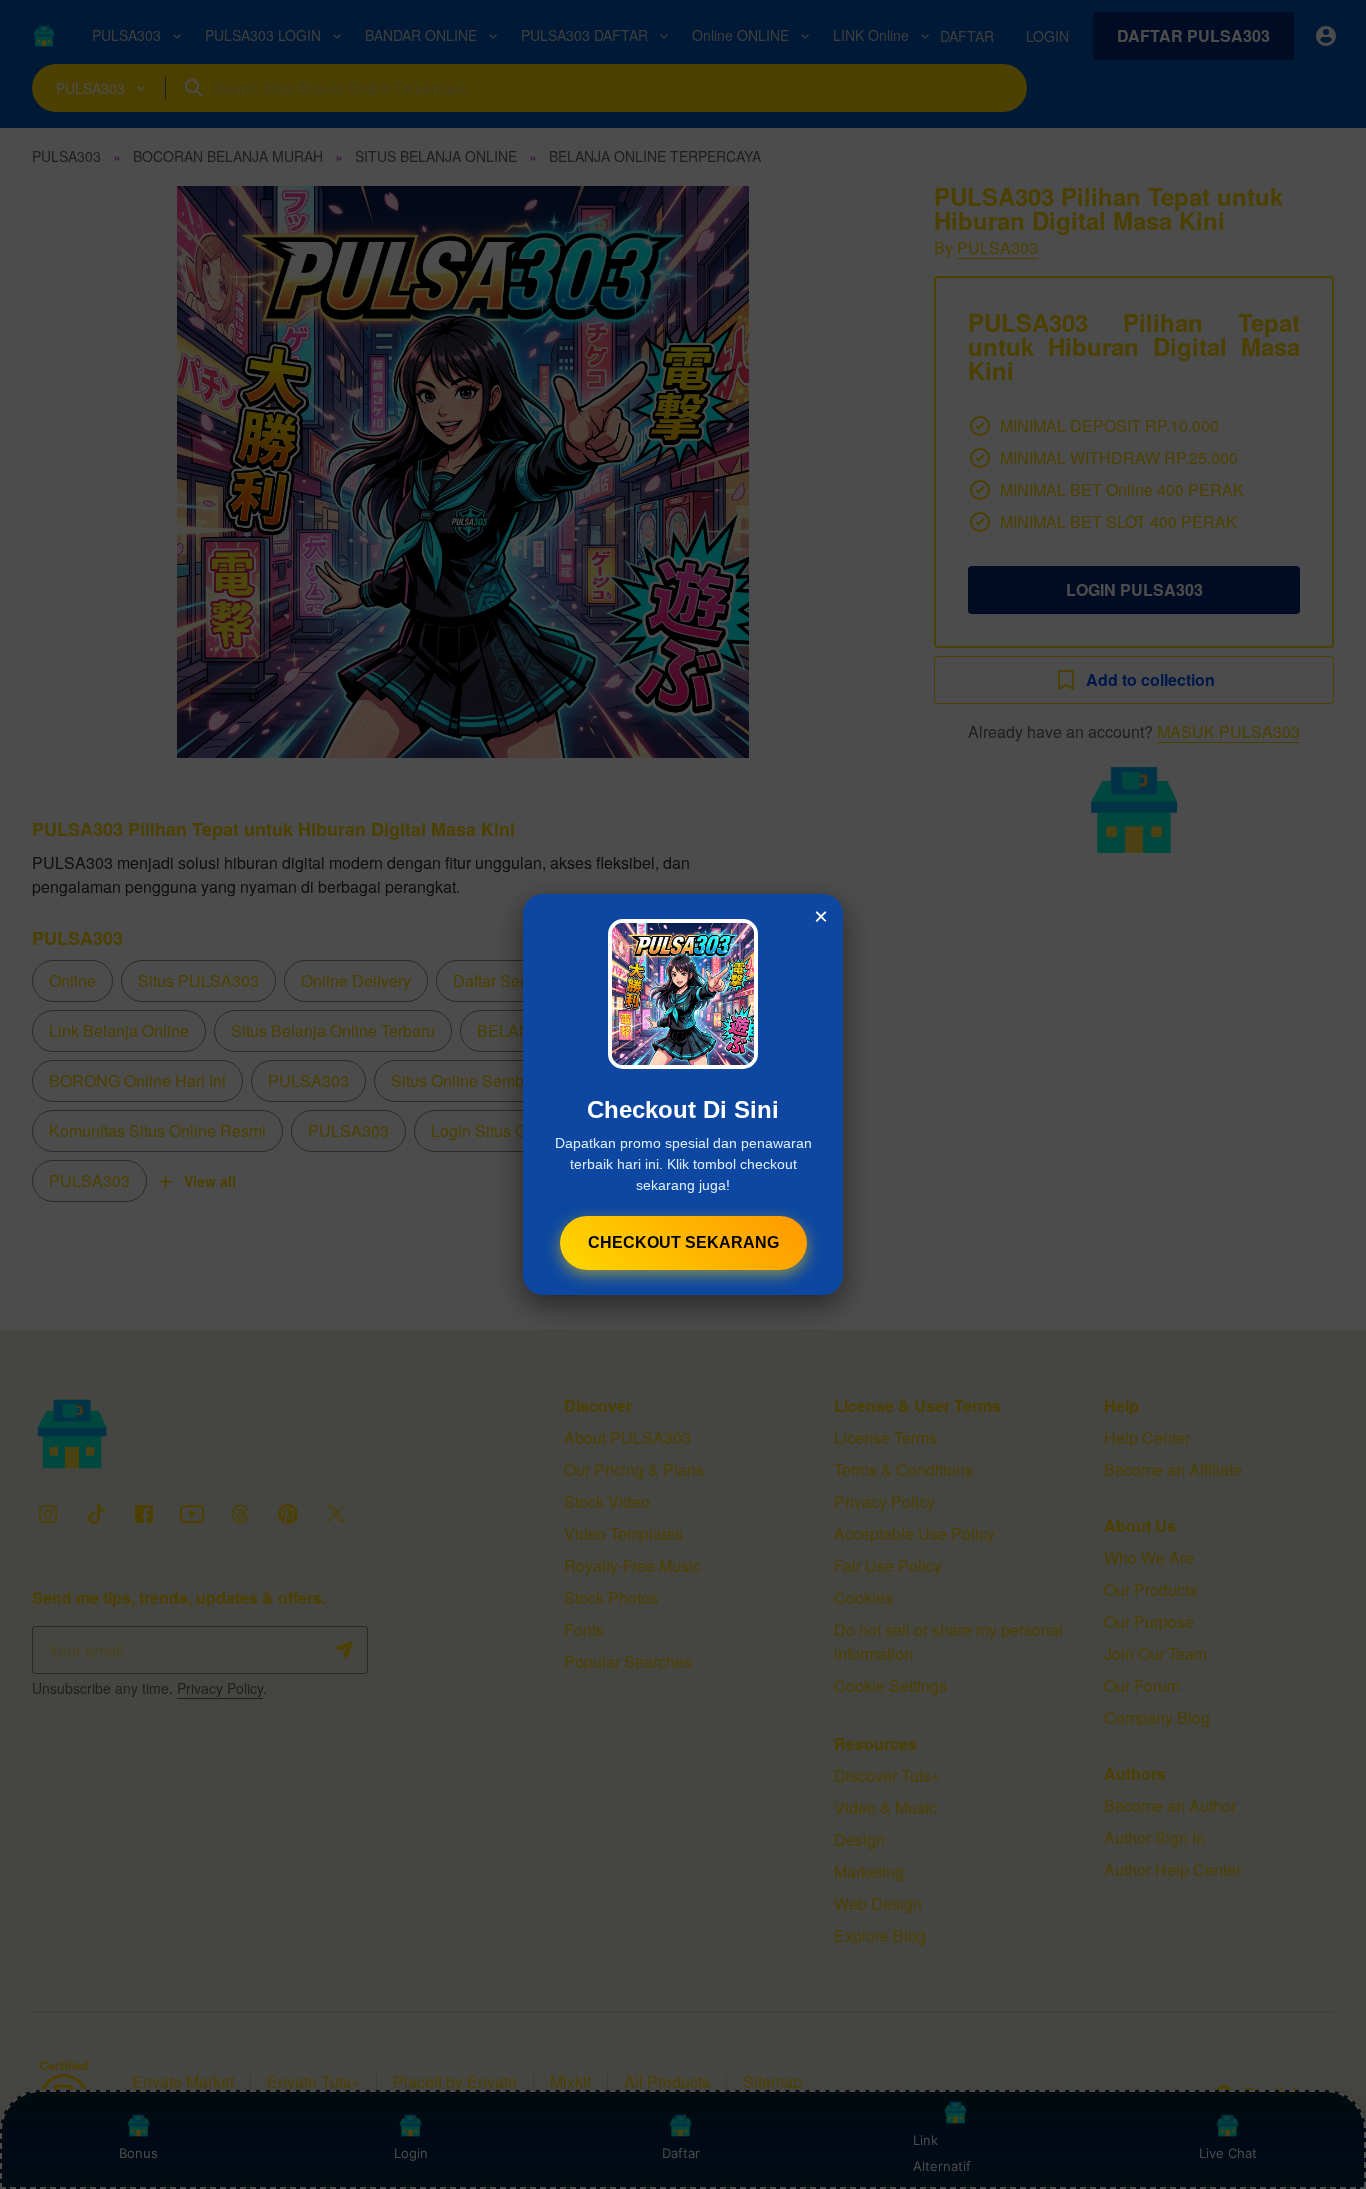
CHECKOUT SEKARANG (683, 1242)
